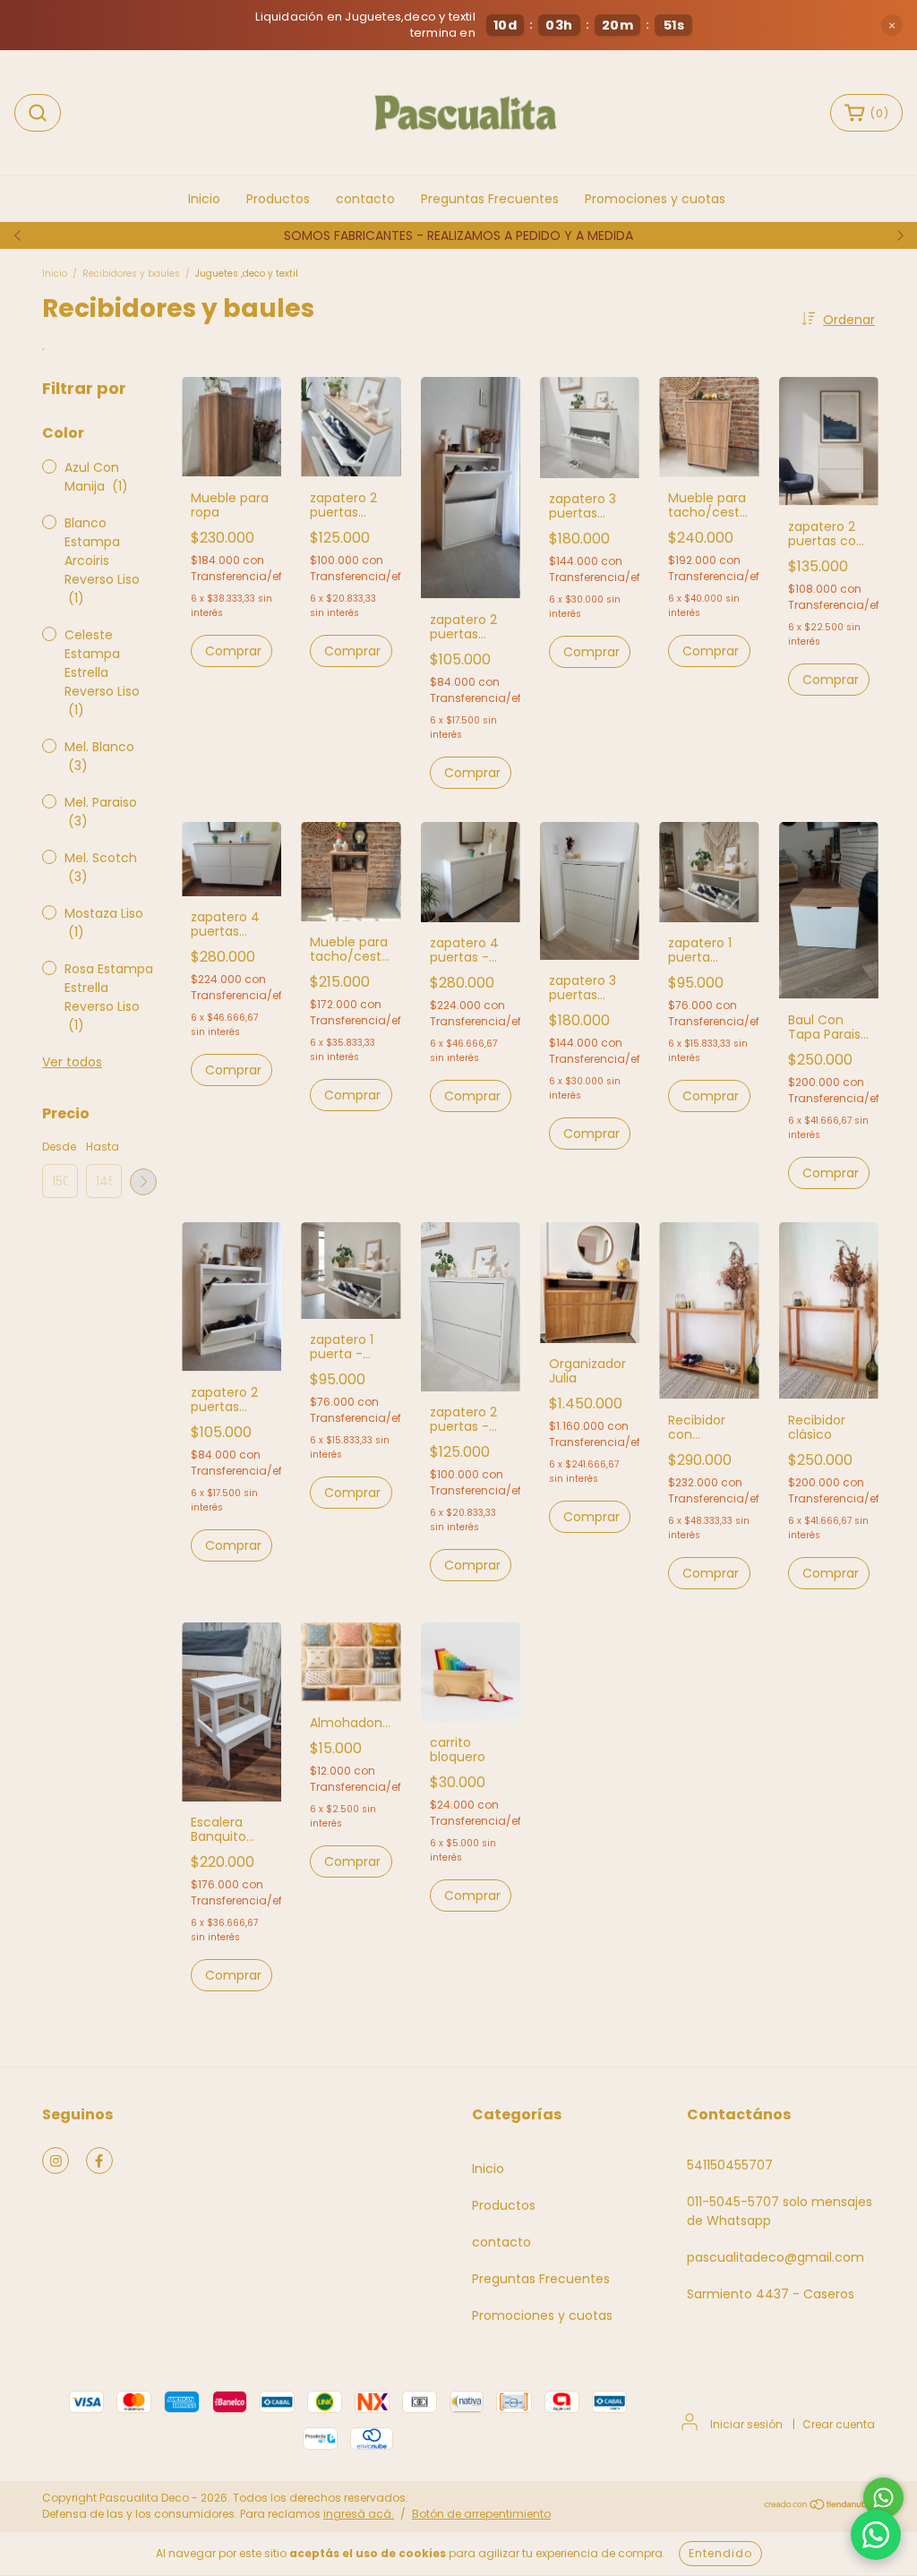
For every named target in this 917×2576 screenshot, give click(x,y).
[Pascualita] (876, 2535)
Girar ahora (643, 1410)
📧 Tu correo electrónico (580, 1301)
